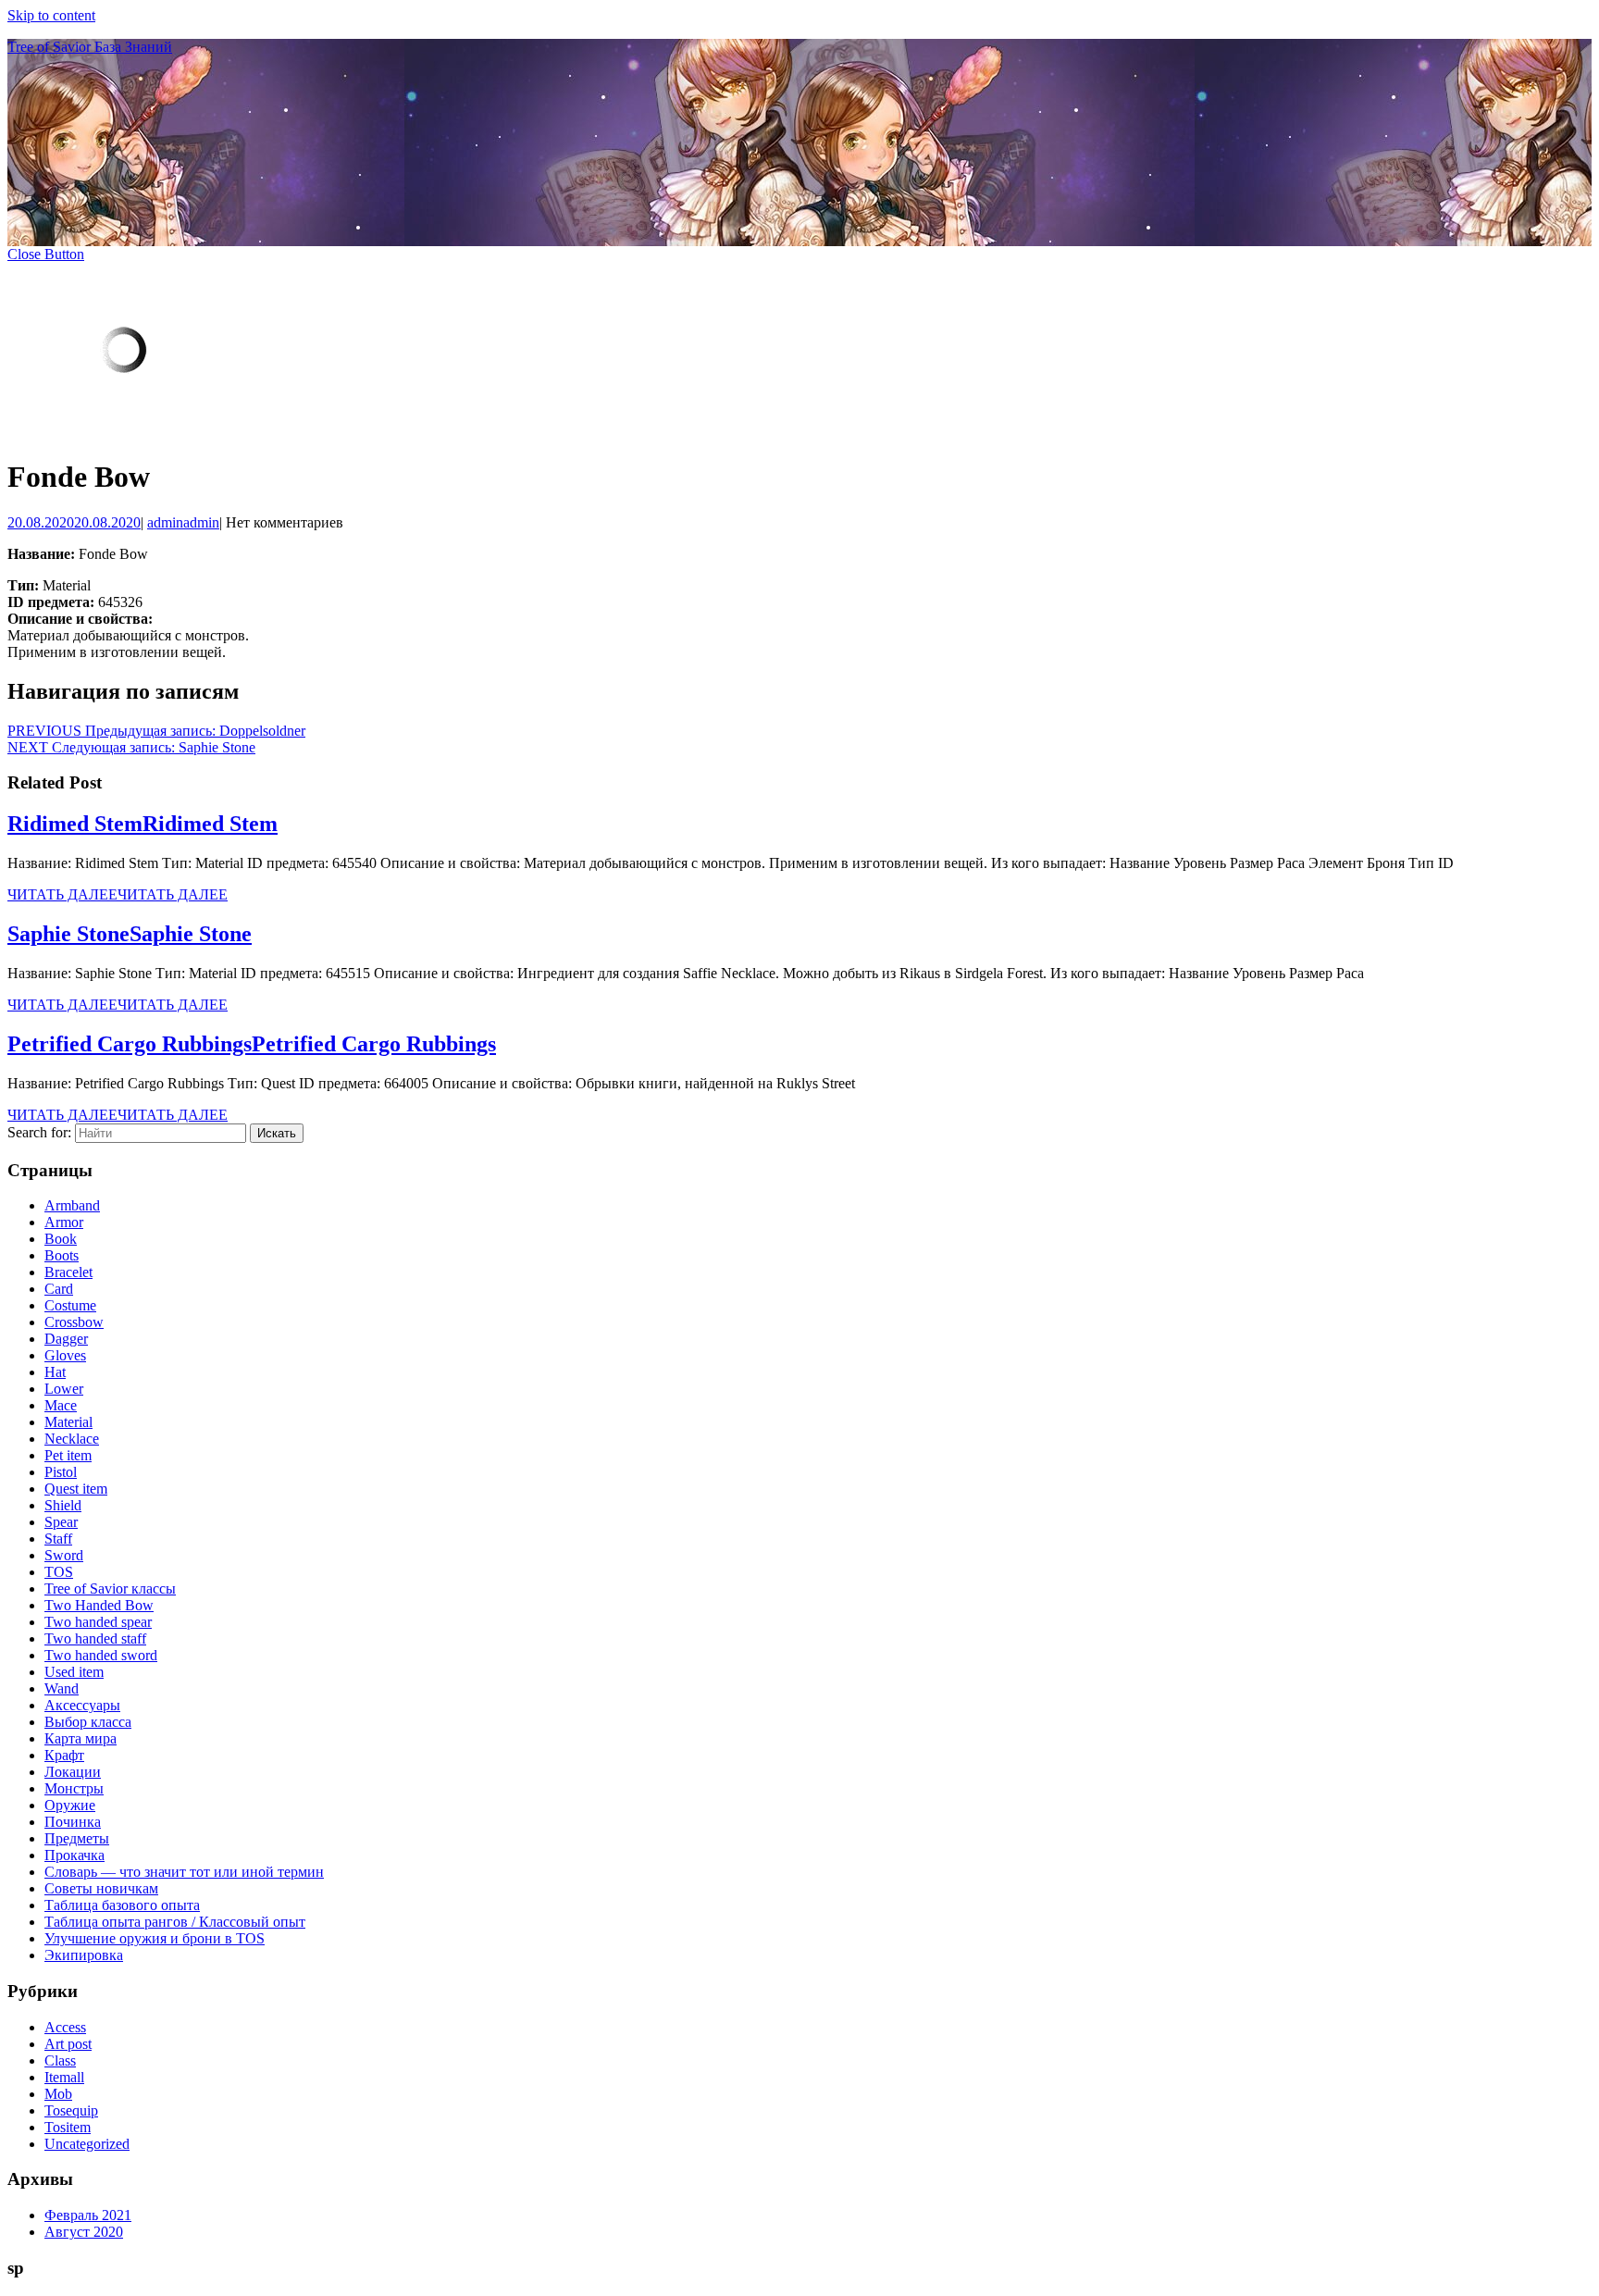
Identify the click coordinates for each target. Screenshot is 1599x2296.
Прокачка (74, 1855)
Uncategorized (87, 2144)
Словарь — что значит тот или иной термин (184, 1872)
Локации (73, 1772)
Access (65, 2027)
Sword (64, 1555)
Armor (64, 1222)
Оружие (70, 1805)
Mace (61, 1405)
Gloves (65, 1355)
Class (60, 2060)
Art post (68, 2044)
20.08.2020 (74, 522)
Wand (62, 1688)
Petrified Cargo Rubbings (252, 1044)
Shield (63, 1505)
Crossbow (74, 1322)
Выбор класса (88, 1722)
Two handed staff (95, 1638)
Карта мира (81, 1738)
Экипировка (84, 1955)
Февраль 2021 (88, 2215)
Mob (58, 2094)
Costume (70, 1305)
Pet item (68, 1455)
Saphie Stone (130, 934)
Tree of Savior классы (110, 1589)
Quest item (76, 1489)
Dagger (66, 1339)
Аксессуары (82, 1705)
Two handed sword (101, 1655)
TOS (59, 1572)
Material (68, 1422)
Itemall (64, 2077)
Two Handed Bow (99, 1605)
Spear (61, 1522)
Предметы (77, 1838)
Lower (64, 1389)
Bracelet (68, 1272)
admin (183, 522)
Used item (74, 1672)
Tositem (68, 2127)
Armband (72, 1205)
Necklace (72, 1439)
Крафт (64, 1755)
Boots (62, 1255)
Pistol (61, 1472)
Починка (73, 1822)
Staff (58, 1539)
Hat (55, 1372)
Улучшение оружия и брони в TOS (155, 1938)
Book (61, 1239)
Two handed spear (98, 1622)
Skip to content (51, 15)
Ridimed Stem (143, 824)
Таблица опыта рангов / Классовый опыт (175, 1922)
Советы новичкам (101, 1888)
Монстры (74, 1788)
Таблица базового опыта (122, 1905)
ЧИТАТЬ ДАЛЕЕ (118, 894)
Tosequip (71, 2110)
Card (59, 1289)
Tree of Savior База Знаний (90, 47)
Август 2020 (84, 2232)
